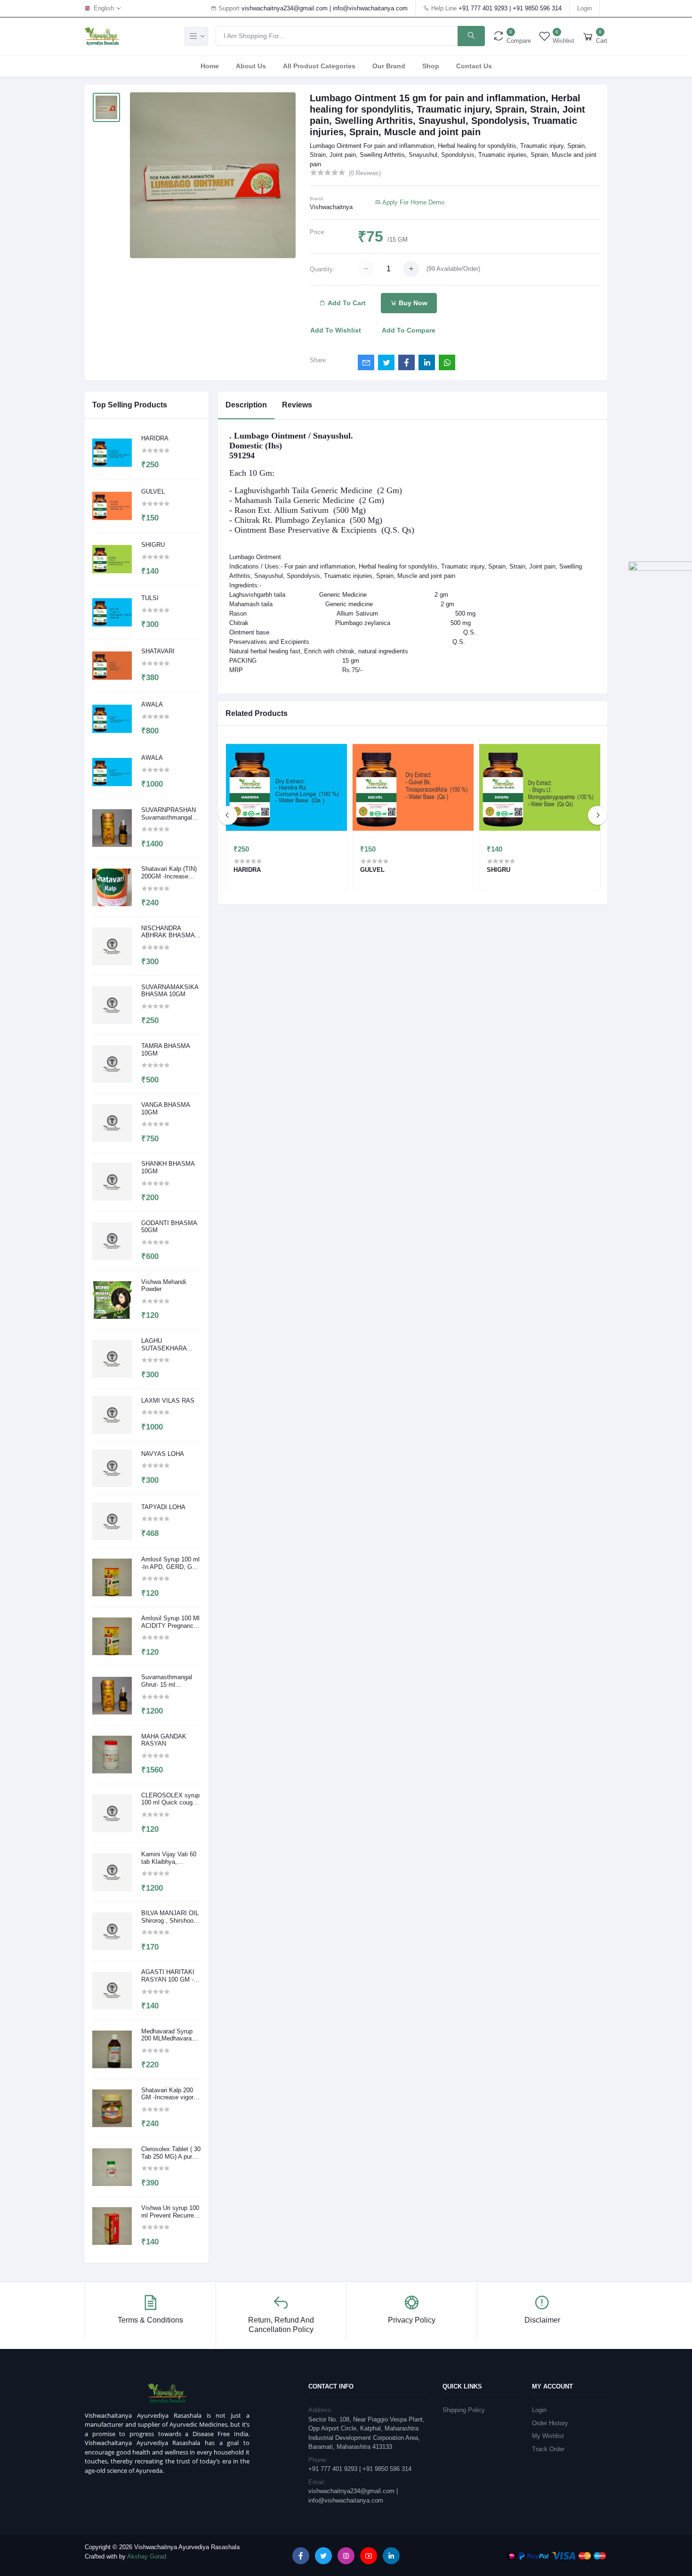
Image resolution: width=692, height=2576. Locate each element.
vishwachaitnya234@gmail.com (285, 8)
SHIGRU (153, 545)
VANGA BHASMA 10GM (165, 1109)
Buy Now (412, 303)
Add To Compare (409, 330)
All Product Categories (319, 66)
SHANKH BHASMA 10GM (168, 1167)
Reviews (297, 405)
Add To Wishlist (336, 330)
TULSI (150, 598)
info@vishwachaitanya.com (370, 8)
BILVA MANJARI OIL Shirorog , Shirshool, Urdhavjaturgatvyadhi (170, 1917)
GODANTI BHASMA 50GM (169, 1227)
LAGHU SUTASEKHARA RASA (164, 1345)
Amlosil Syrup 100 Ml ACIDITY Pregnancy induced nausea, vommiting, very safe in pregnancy (170, 1622)
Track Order (548, 2449)
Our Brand (389, 66)
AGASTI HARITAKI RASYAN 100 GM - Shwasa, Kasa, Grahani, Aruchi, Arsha (168, 1976)
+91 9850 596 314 (537, 8)
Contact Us (474, 66)
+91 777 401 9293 (483, 8)
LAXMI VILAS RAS (168, 1401)
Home (210, 66)
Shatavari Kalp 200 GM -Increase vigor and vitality (167, 2094)
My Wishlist (548, 2436)
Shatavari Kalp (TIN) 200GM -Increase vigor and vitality (169, 873)
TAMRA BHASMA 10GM (165, 1050)
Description (246, 405)
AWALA (152, 704)
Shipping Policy (464, 2410)
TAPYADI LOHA (163, 1507)
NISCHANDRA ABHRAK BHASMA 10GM (168, 932)
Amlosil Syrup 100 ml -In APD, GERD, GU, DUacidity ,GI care (170, 1563)
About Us (251, 66)
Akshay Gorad (147, 2556)
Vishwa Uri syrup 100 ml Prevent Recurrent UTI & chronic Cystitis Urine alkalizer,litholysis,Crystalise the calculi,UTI (171, 2212)
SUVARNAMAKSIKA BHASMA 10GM (170, 991)
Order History (550, 2423)
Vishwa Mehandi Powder (164, 1286)
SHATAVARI (158, 651)
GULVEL (153, 492)
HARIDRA (155, 438)
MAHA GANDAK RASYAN (164, 1740)
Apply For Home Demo (413, 202)
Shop (431, 66)
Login (584, 8)
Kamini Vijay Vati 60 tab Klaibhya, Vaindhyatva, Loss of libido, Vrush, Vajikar (170, 1858)
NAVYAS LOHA (163, 1454)
